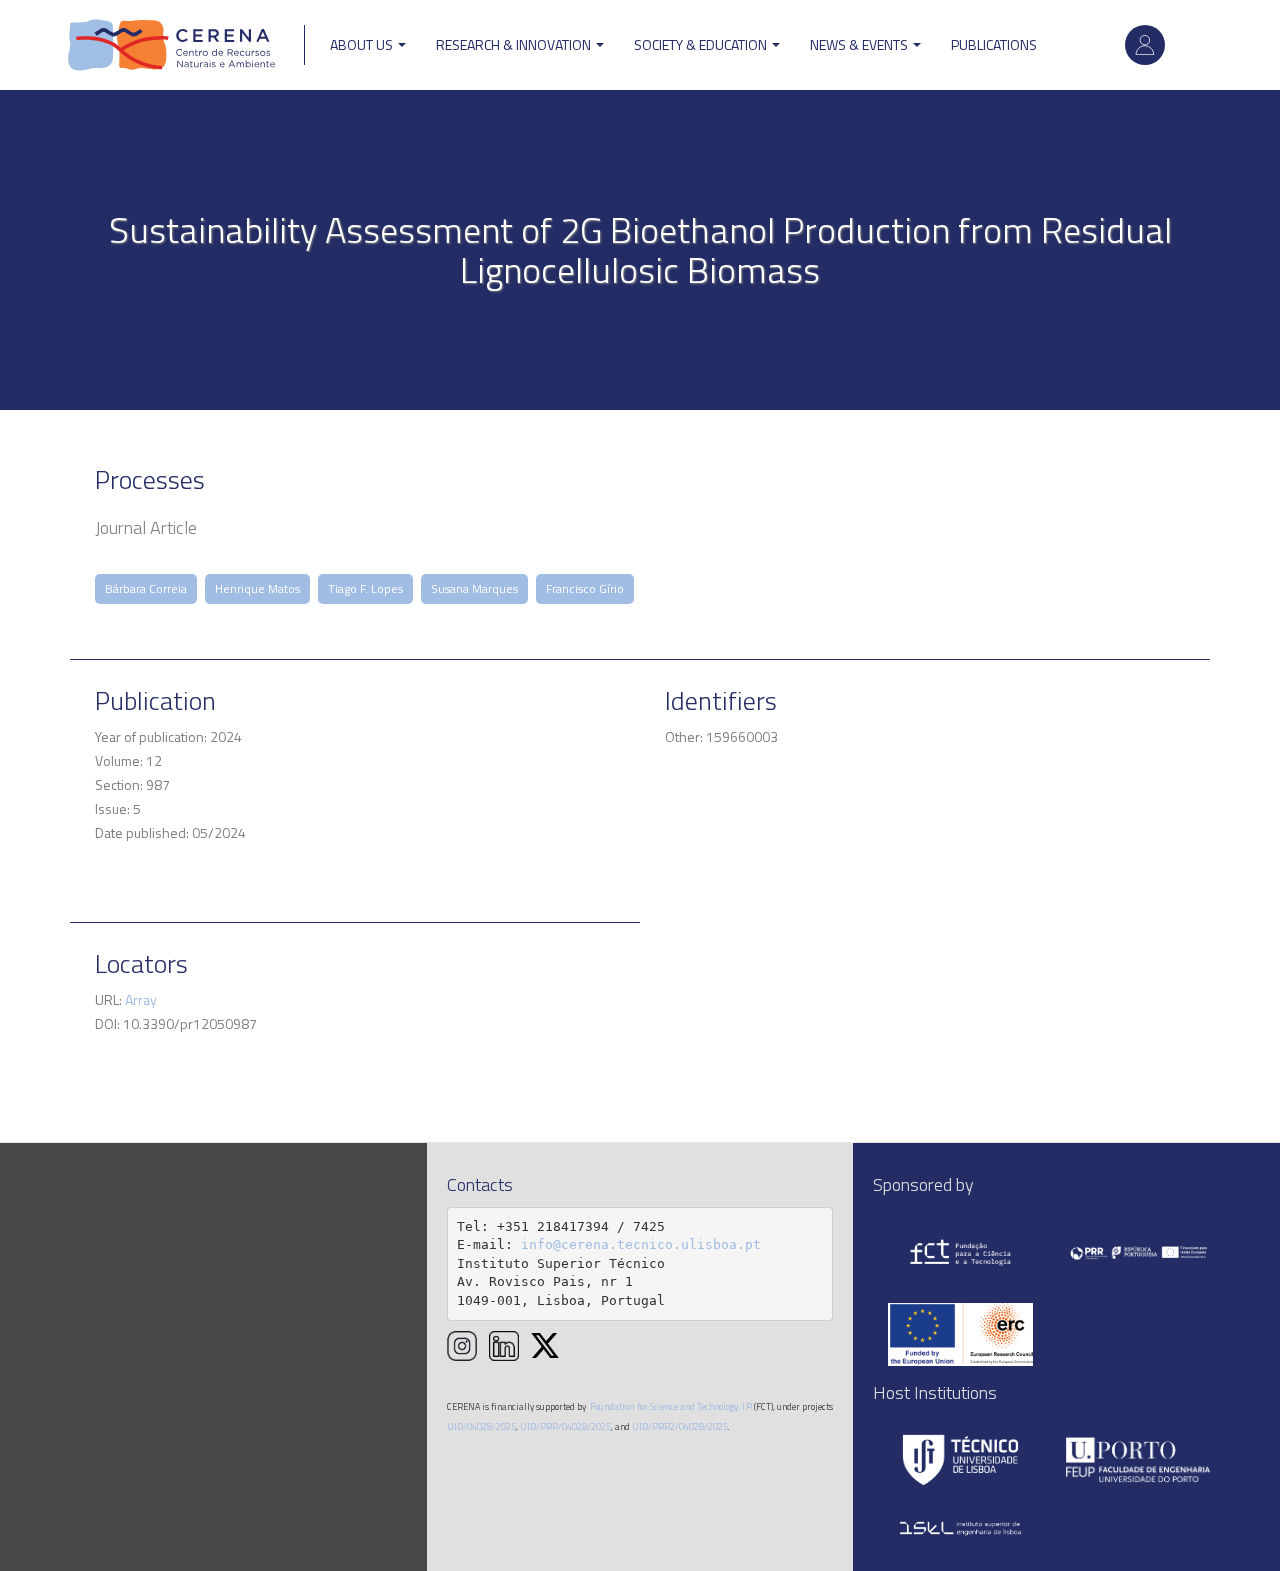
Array (141, 999)
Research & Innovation (515, 44)
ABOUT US (363, 44)
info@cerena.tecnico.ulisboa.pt (641, 1244)
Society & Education (702, 44)
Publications (994, 44)
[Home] (172, 45)
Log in (1145, 45)
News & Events (860, 44)
